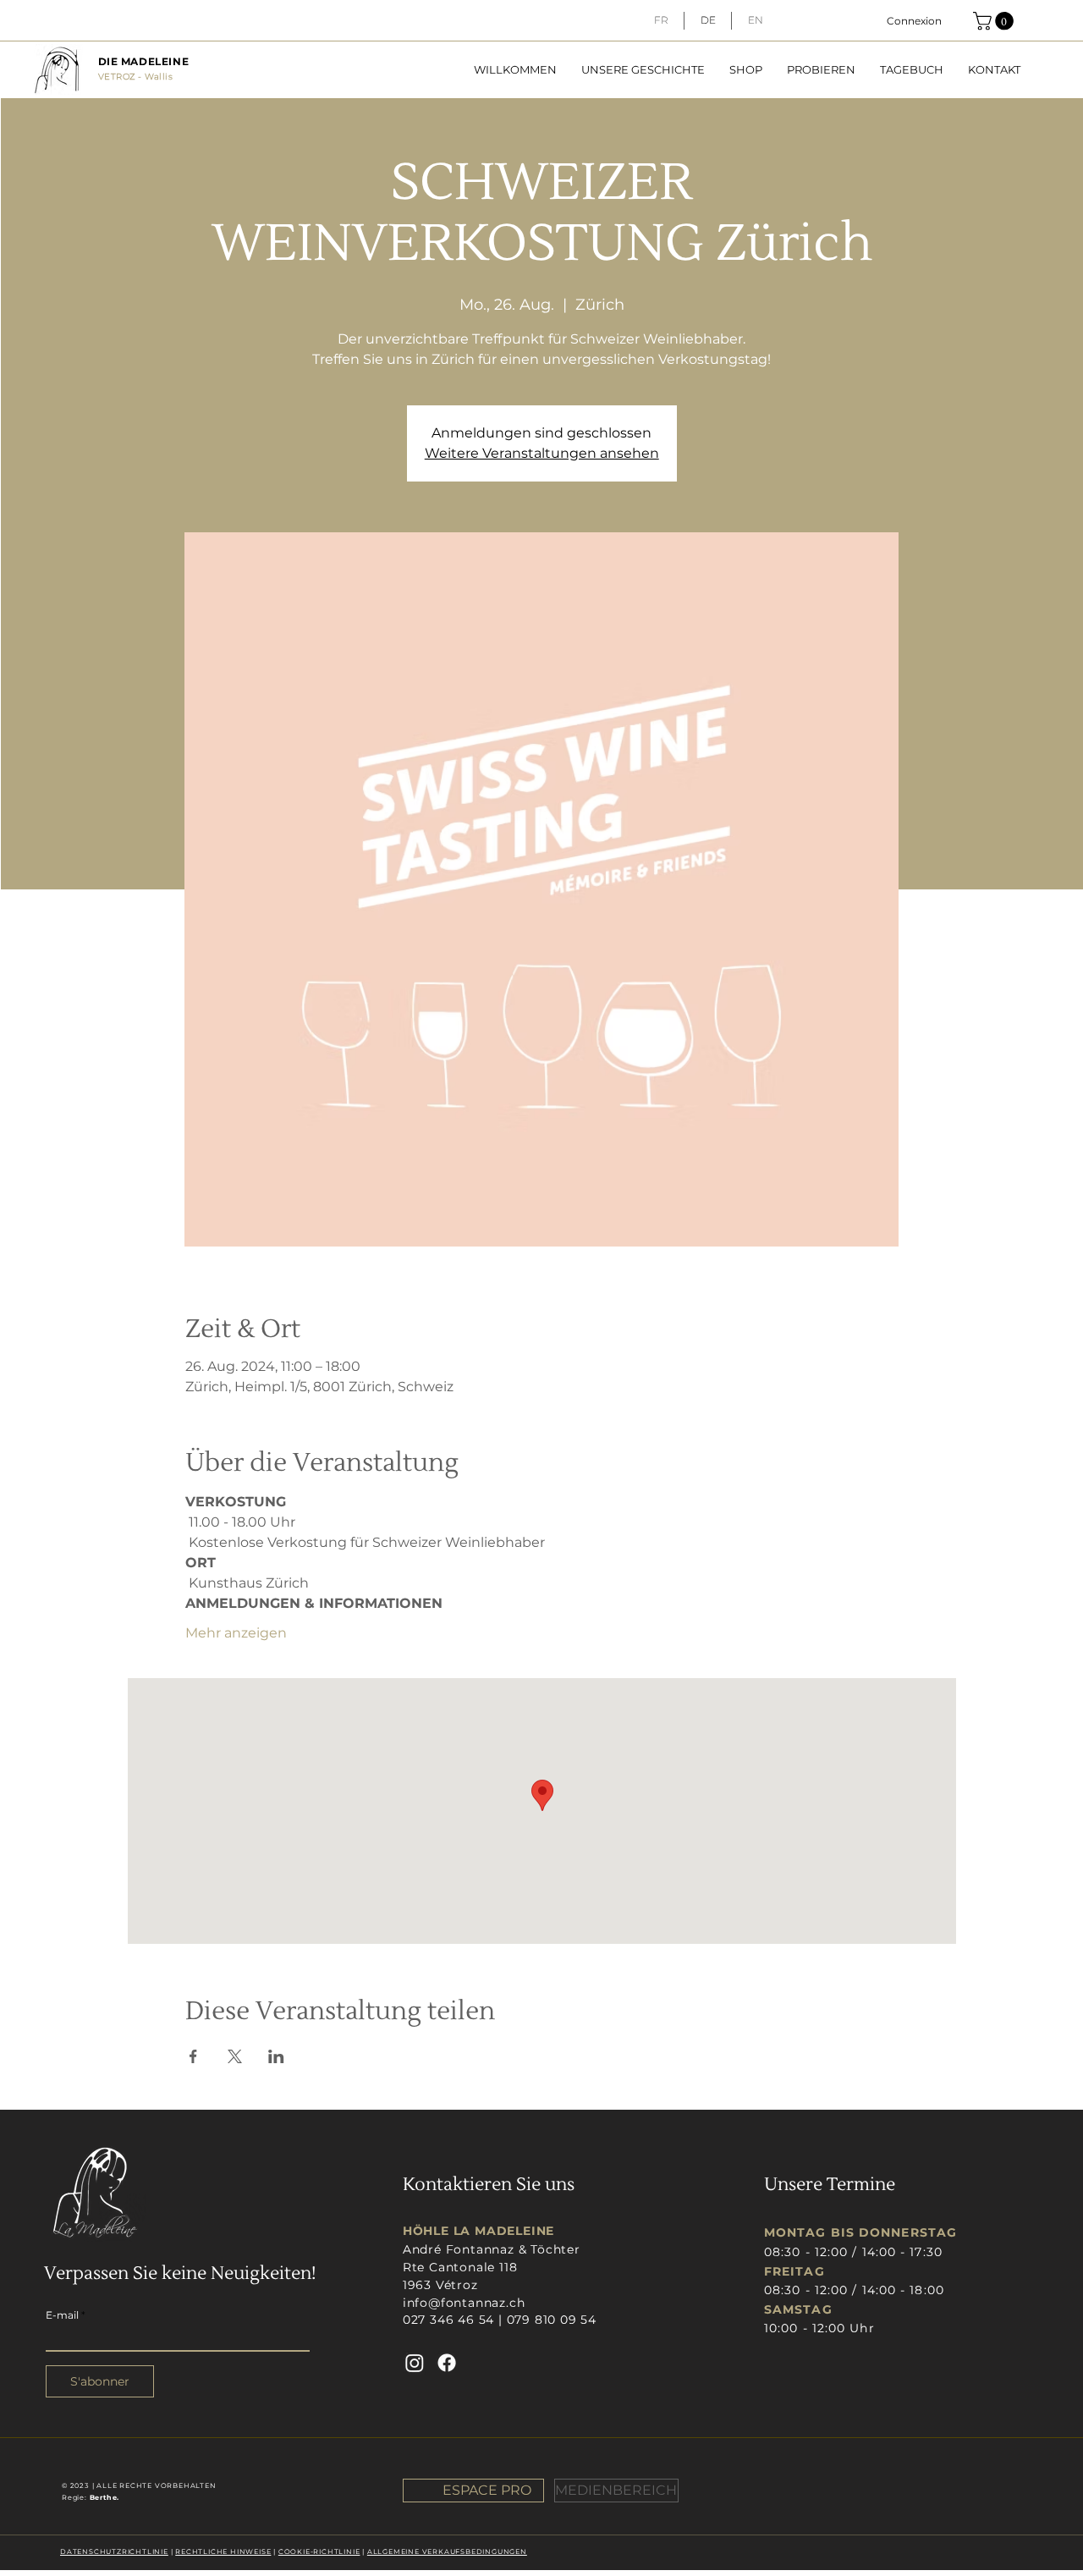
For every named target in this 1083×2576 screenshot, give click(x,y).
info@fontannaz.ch (464, 2303)
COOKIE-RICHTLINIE (319, 2551)
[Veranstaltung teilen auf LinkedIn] (276, 2056)
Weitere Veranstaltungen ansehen (542, 453)
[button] (995, 21)
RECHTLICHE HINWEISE (223, 2551)
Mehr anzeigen (236, 1633)
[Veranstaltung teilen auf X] (235, 2056)
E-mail (62, 2315)
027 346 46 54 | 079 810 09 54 (500, 2320)
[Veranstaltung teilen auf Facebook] (193, 2056)
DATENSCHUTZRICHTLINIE (114, 2551)
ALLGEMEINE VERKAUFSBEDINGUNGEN (447, 2551)
